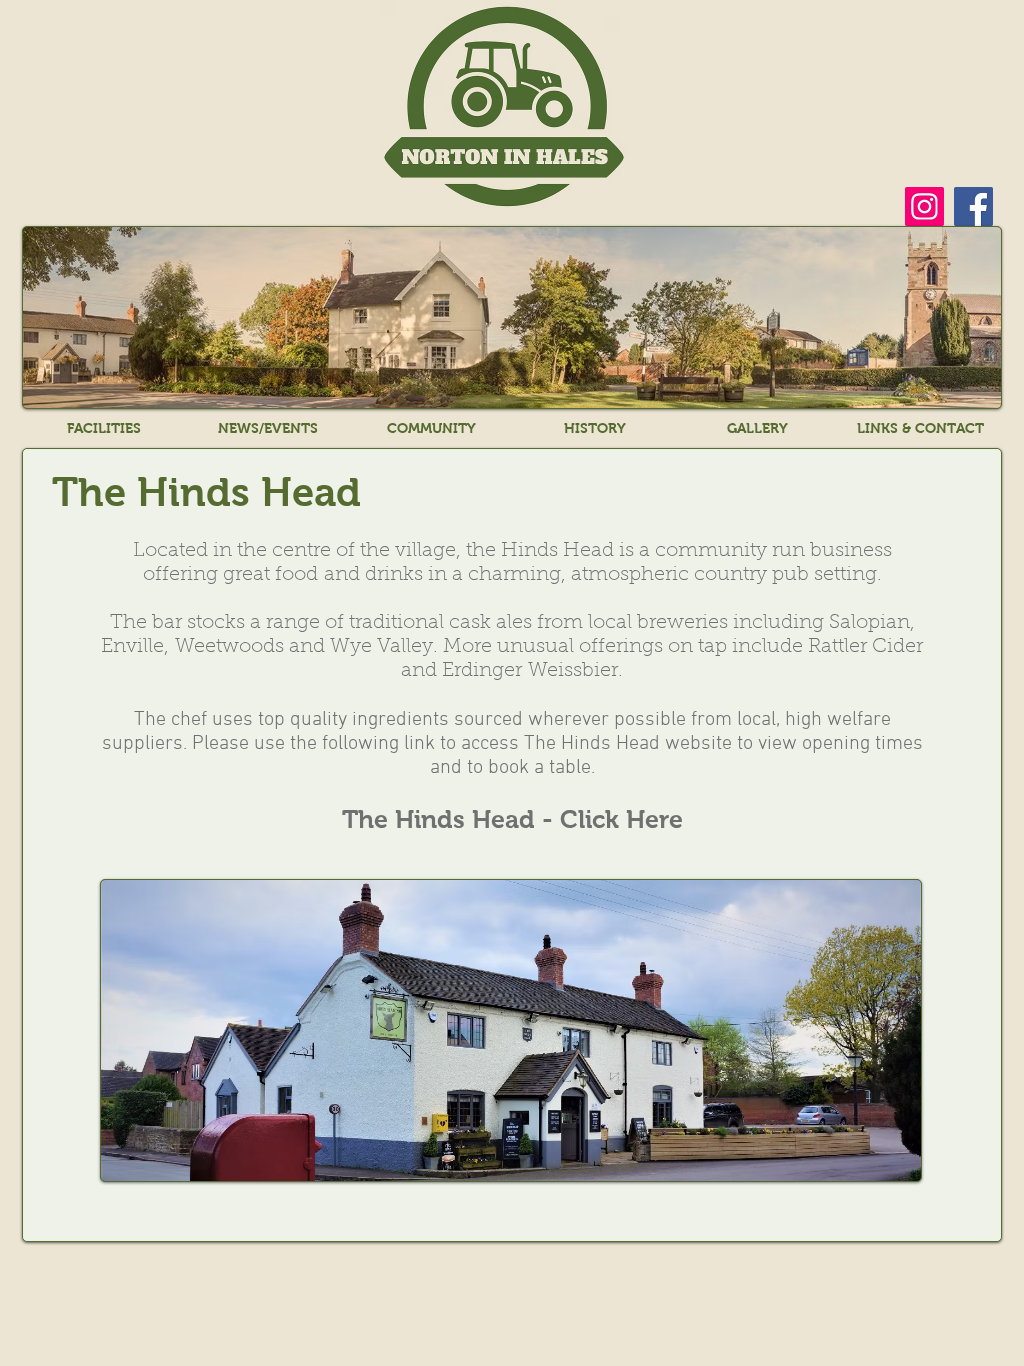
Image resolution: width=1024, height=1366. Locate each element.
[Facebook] (973, 206)
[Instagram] (924, 206)
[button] (104, 428)
